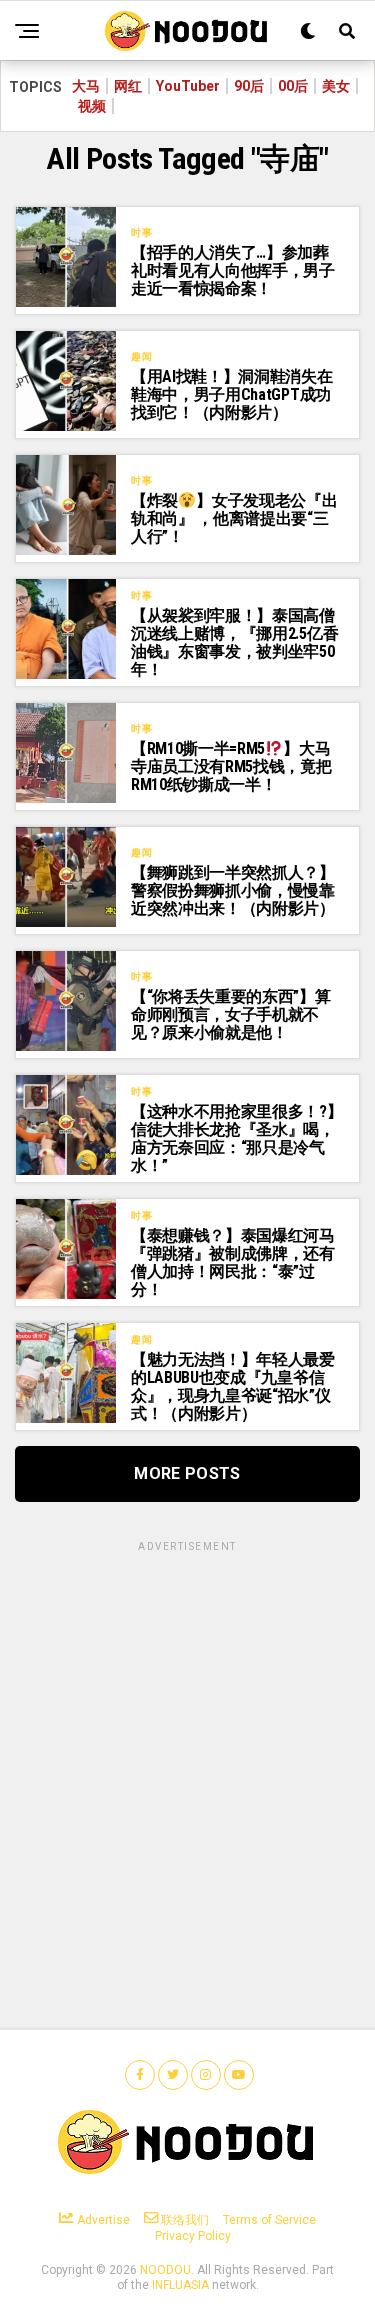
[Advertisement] (187, 1742)
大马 (86, 86)
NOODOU (165, 2270)
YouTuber (188, 86)
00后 (293, 86)
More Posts (187, 1473)
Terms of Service (269, 2220)
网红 (128, 86)
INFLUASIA (180, 2285)
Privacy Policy (193, 2236)
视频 (92, 106)
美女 (336, 86)
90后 (249, 86)
